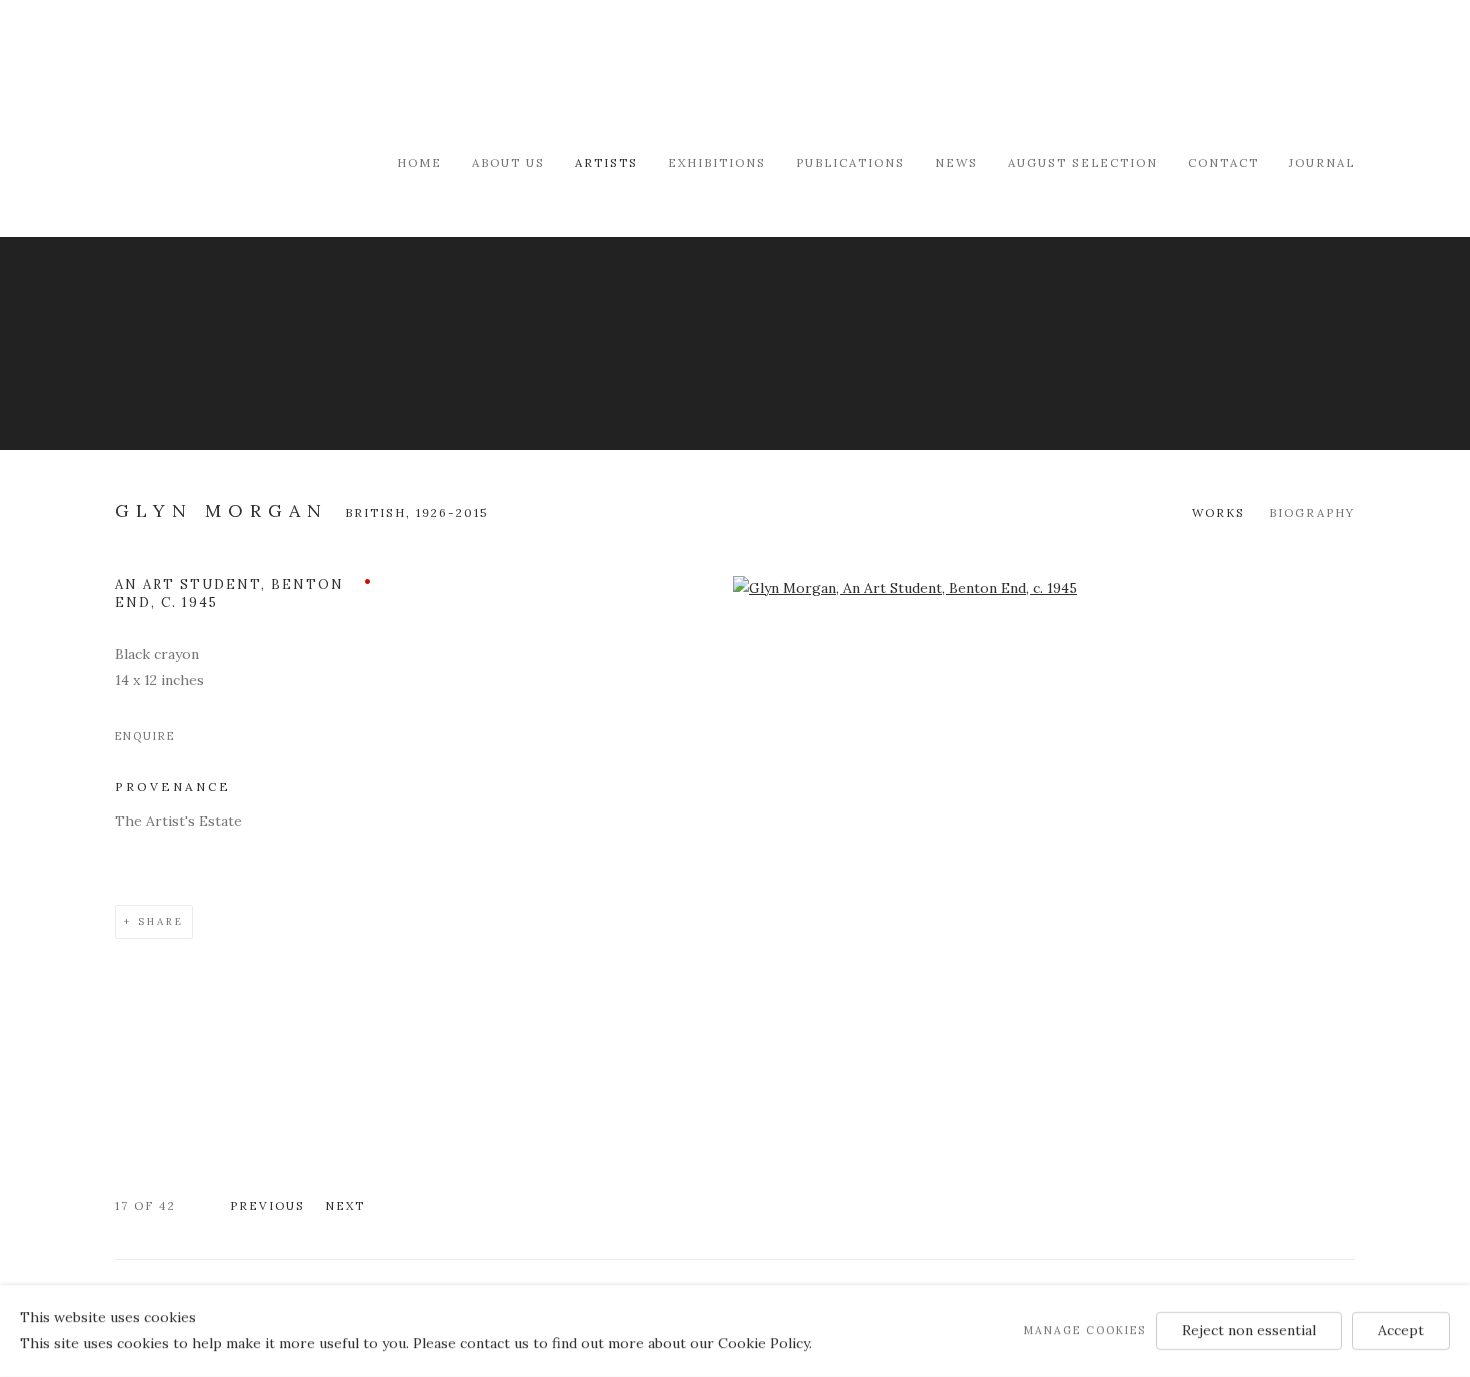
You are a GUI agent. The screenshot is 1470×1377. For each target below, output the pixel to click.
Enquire (145, 736)
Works (1218, 512)
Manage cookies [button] (1085, 1330)
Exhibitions (717, 162)
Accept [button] (1401, 1330)
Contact (1223, 162)
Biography (1312, 512)
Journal (1322, 162)
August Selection (1083, 162)
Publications (850, 162)
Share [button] (161, 921)
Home (419, 162)
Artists (606, 162)
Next (345, 1205)
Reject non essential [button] (1249, 1330)
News (956, 162)
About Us (508, 162)
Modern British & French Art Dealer (285, 74)
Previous (267, 1205)
